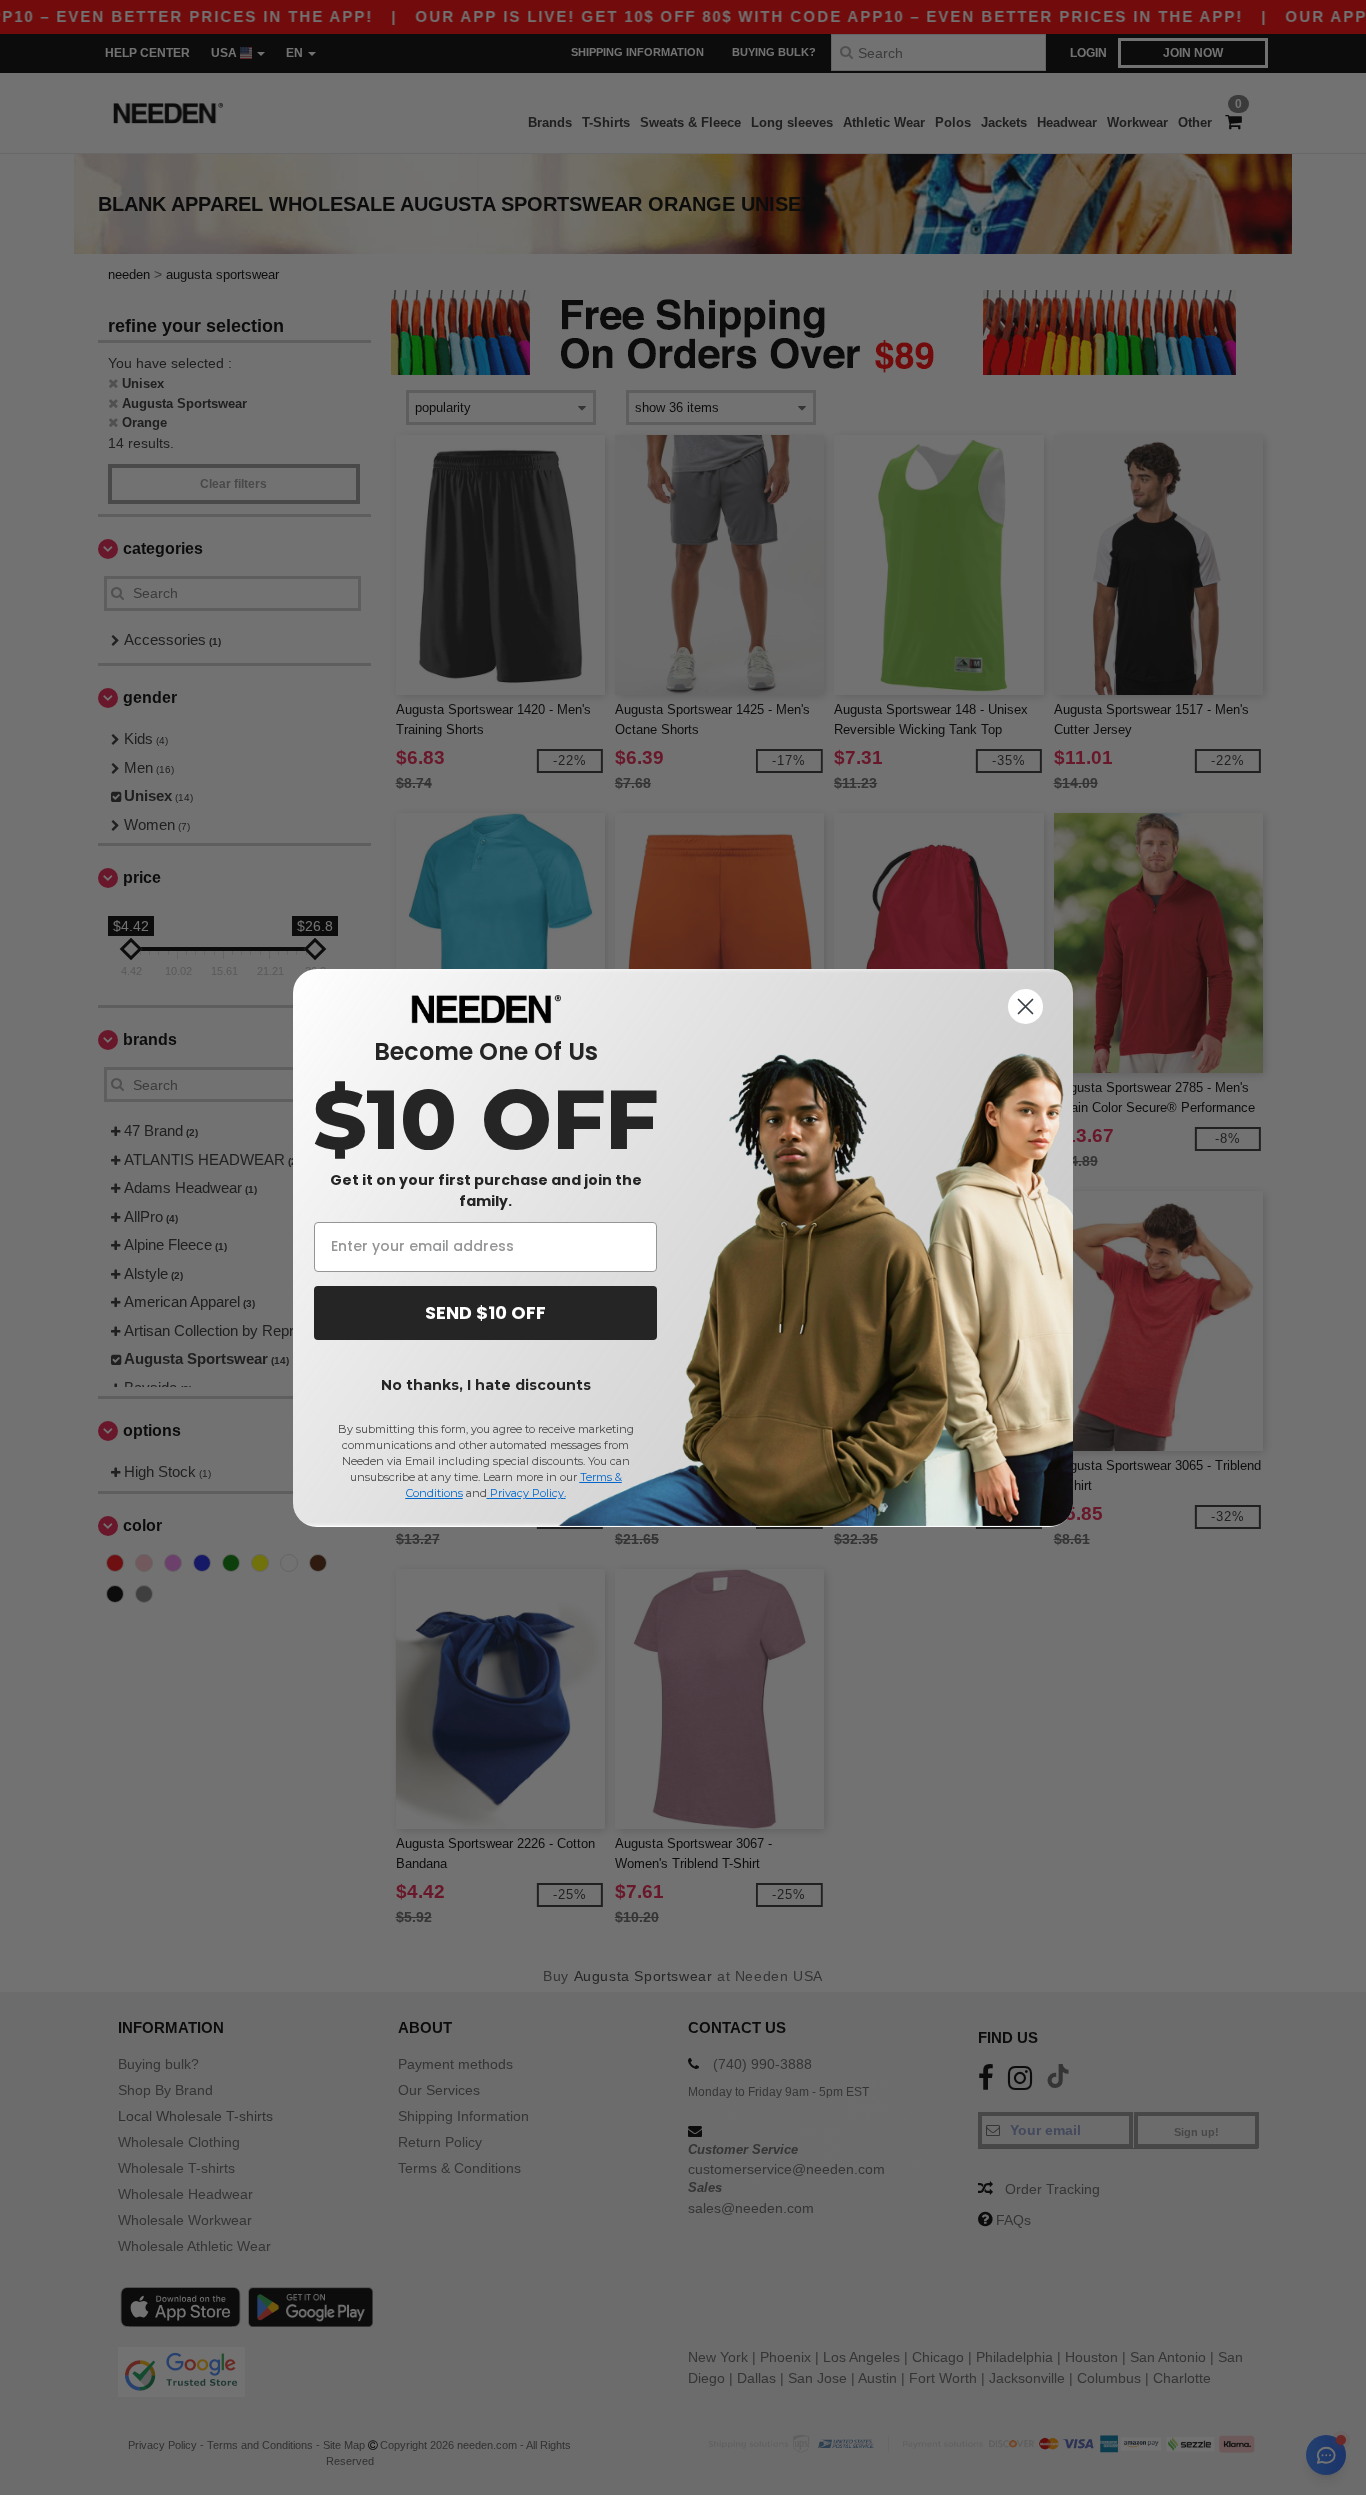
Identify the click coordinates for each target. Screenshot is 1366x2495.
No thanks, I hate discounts (486, 1385)
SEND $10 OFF (485, 1312)
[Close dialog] (1025, 1006)
